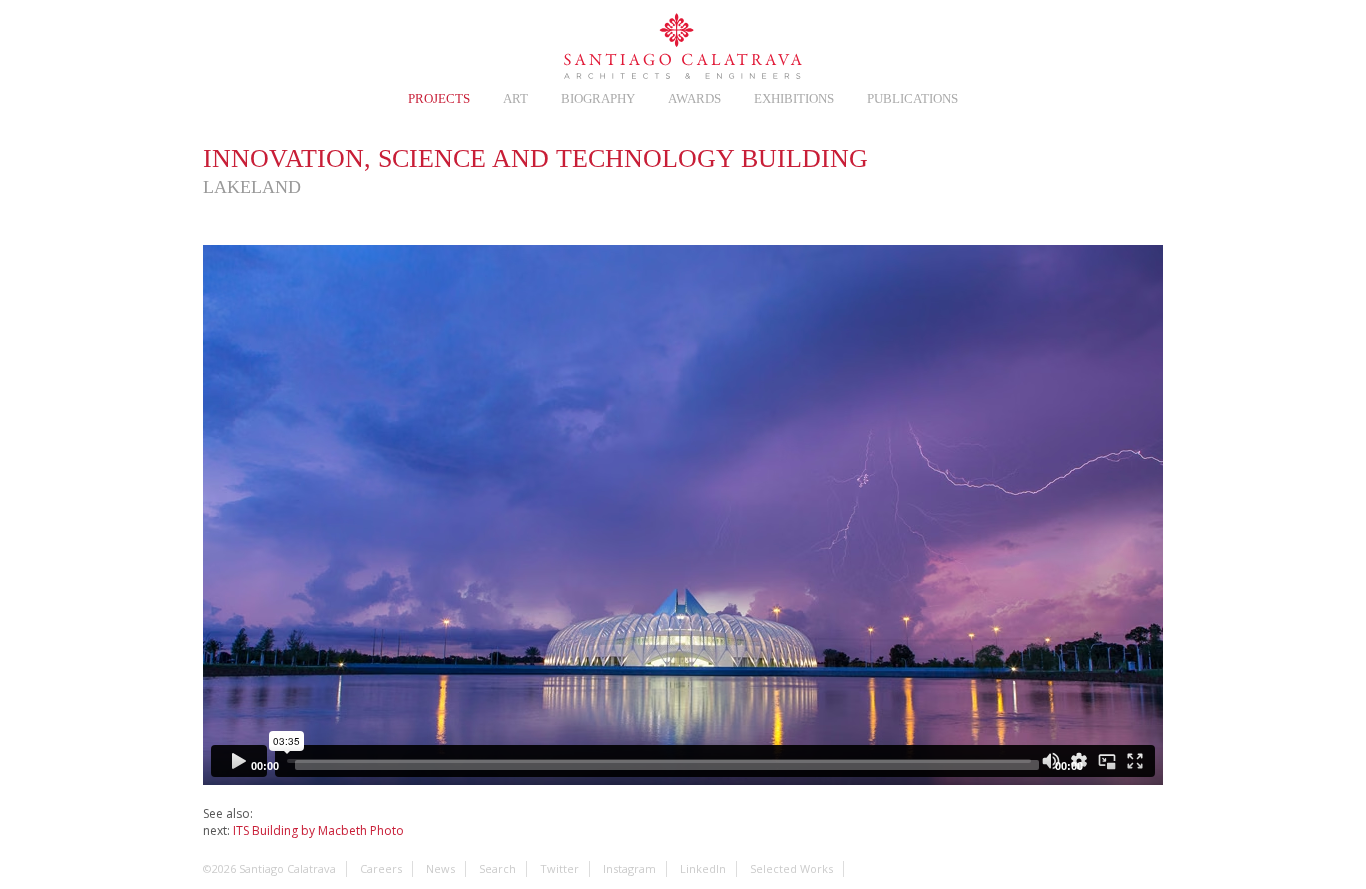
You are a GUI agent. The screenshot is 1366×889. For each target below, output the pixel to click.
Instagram (1059, 42)
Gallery (961, 164)
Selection (352, 42)
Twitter (1014, 42)
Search (1149, 42)
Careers (262, 42)
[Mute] (1105, 765)
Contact (969, 42)
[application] (683, 515)
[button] (683, 515)
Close (1147, 164)
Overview (899, 164)
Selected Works (791, 868)
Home (217, 42)
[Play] (229, 765)
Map (1023, 164)
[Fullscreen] (1137, 765)
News (307, 42)
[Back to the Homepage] (683, 47)
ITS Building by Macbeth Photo (318, 830)
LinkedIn (1104, 42)
